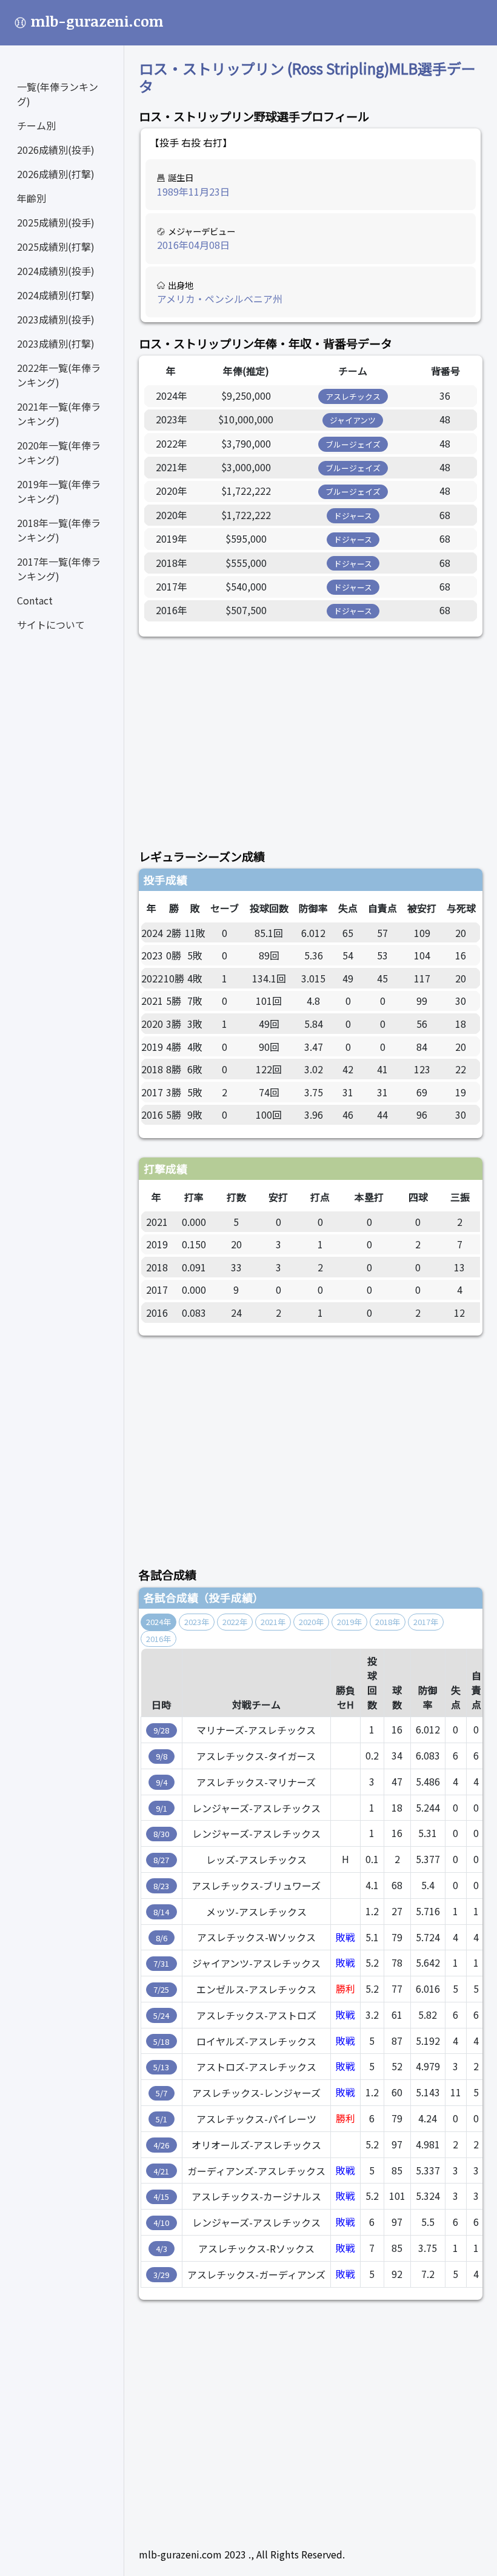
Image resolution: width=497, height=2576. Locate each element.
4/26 (161, 2145)
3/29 (161, 2275)
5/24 (161, 2015)
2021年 (273, 1622)
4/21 (161, 2171)
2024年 (158, 1622)
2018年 (388, 1622)
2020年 (311, 1622)
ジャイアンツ (353, 420)
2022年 (235, 1622)
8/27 (161, 1860)
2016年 (158, 1639)
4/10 (161, 2223)
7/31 (161, 1963)
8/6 (162, 1938)
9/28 (161, 1730)
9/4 (162, 1782)
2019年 (349, 1622)
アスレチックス (353, 396)
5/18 (161, 2041)
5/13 (161, 2067)
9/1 (162, 1808)
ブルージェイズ (353, 444)
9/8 (162, 1756)
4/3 (162, 2249)
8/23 (161, 1886)
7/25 (161, 1989)
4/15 (161, 2197)
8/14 (161, 1912)
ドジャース (353, 516)
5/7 (162, 2093)
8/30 (161, 1834)
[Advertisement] (311, 736)
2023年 (197, 1622)
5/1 (162, 2119)
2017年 (426, 1622)
